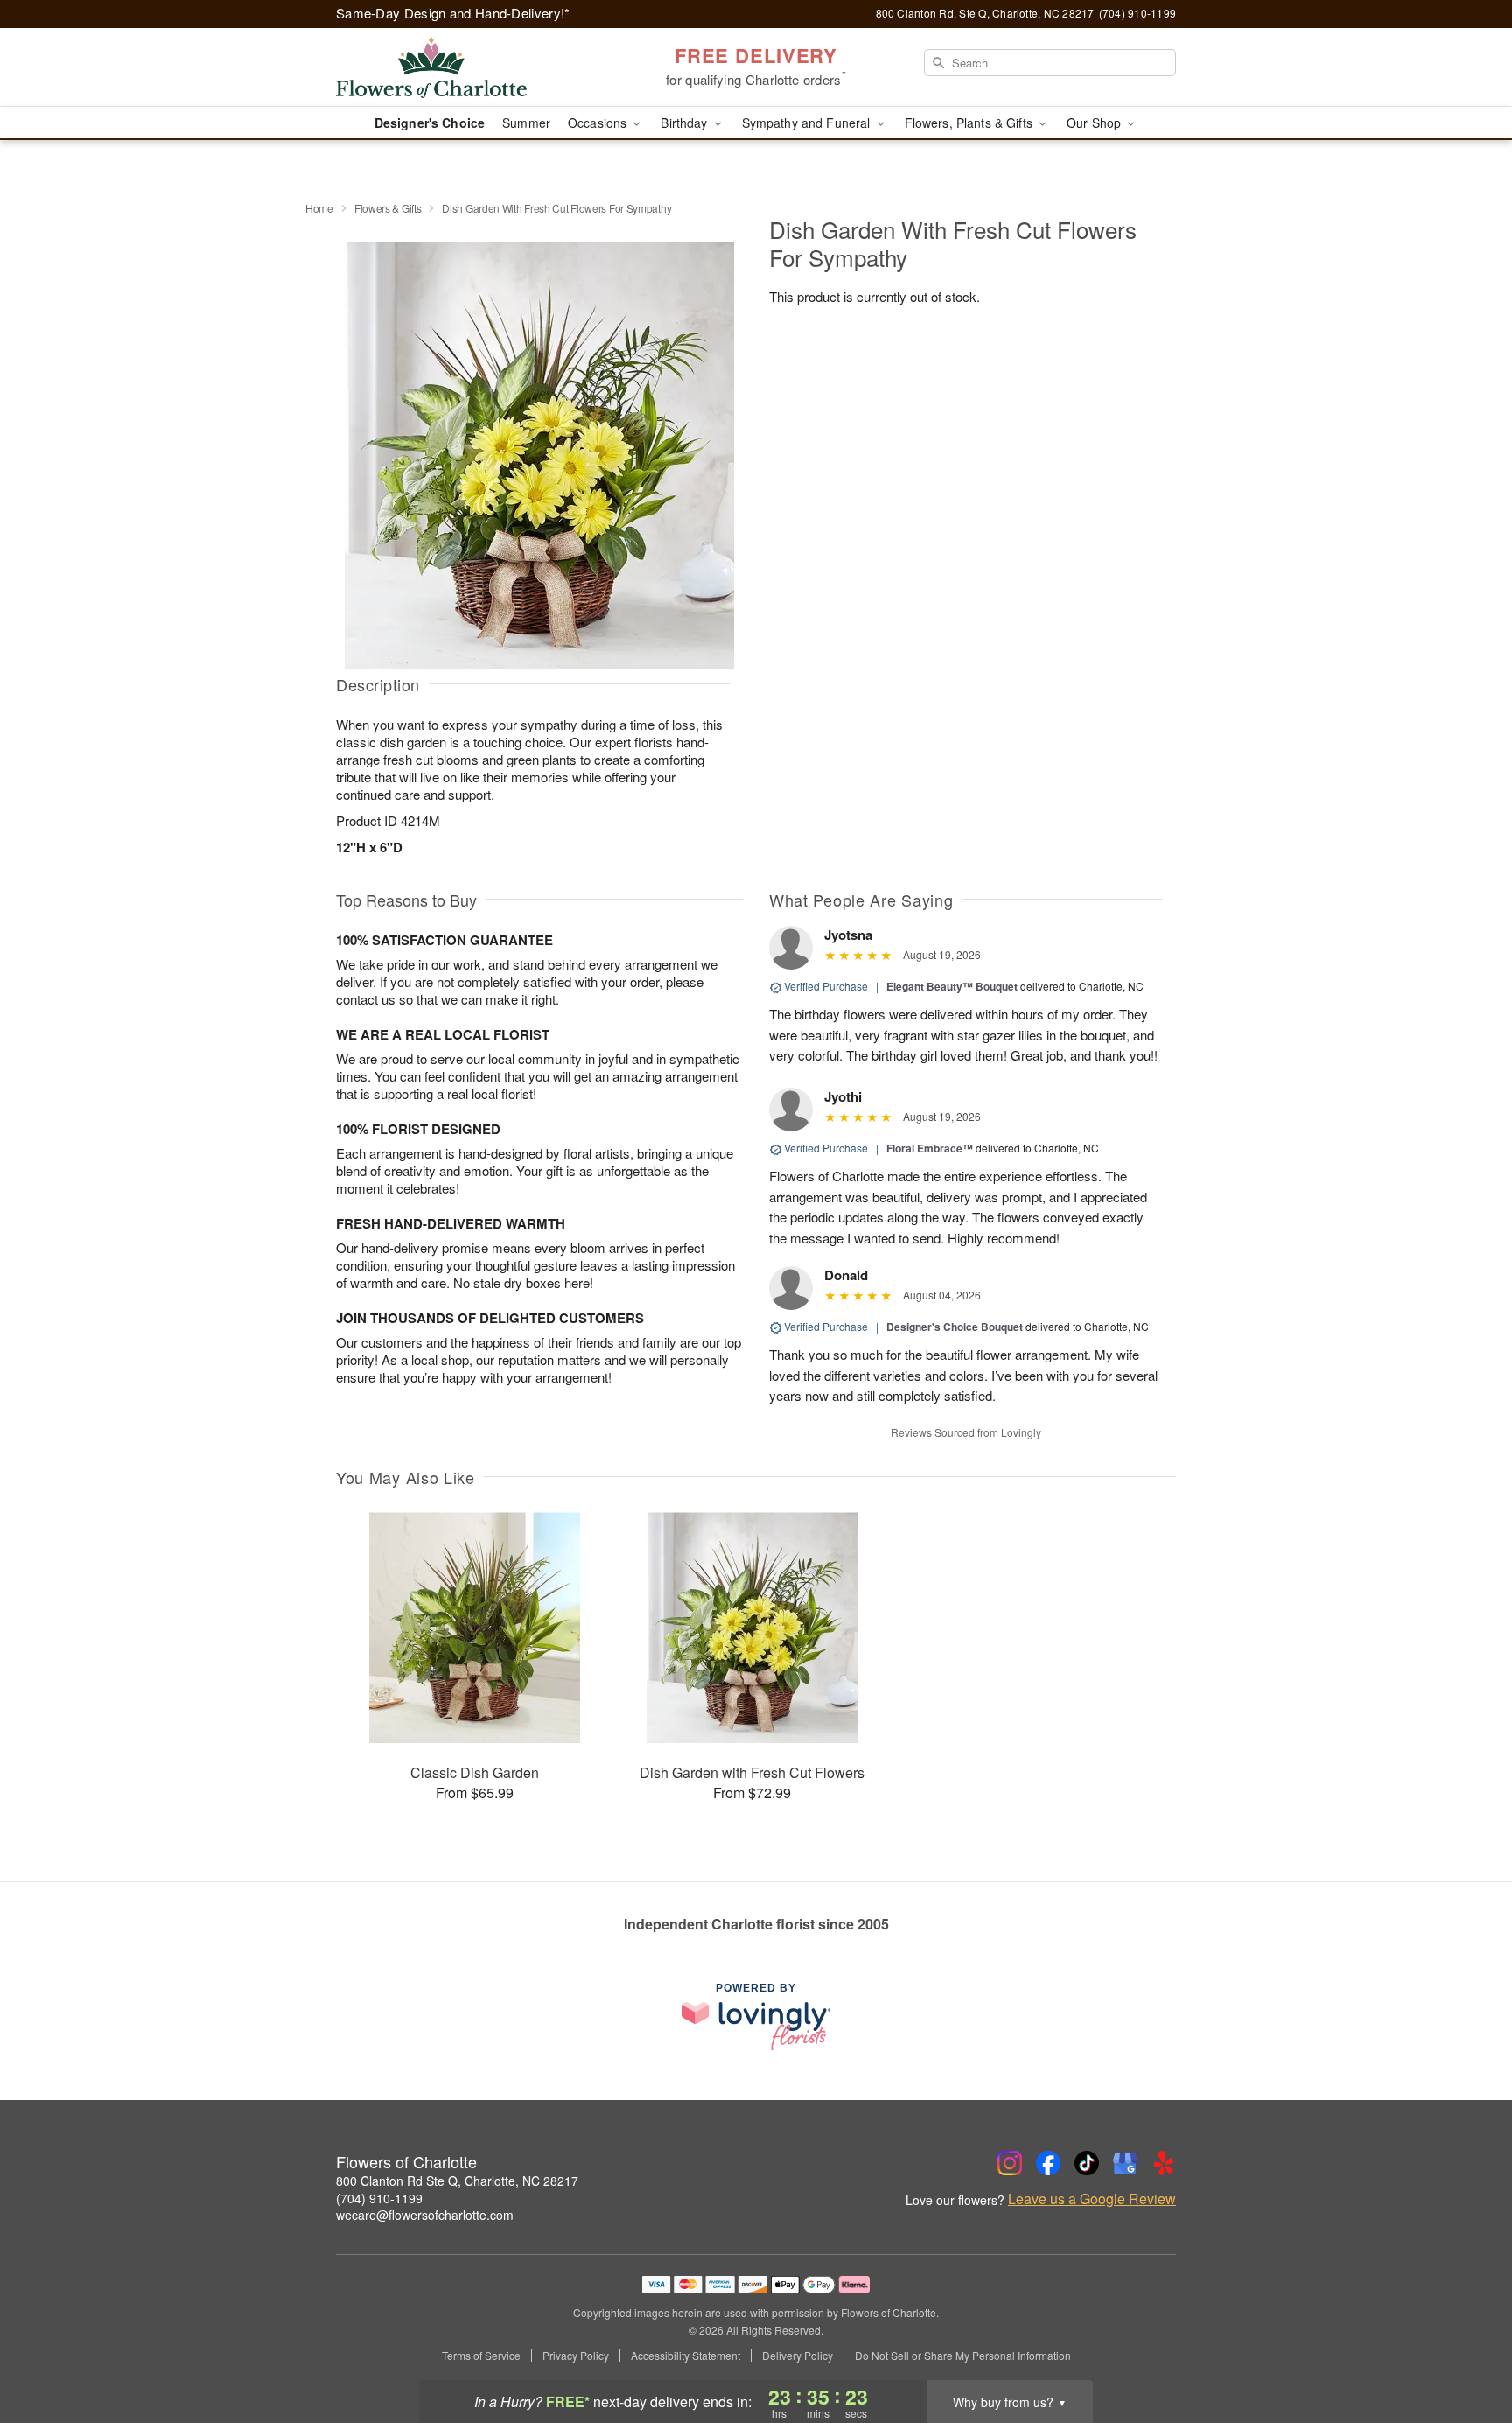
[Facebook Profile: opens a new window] (1048, 2163)
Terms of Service (481, 2356)
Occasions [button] (599, 123)
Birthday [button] (686, 123)
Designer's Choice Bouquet (955, 1327)
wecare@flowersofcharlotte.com (425, 2215)
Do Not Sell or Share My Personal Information (963, 2356)
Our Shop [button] (1095, 123)
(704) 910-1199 (379, 2198)
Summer (526, 123)
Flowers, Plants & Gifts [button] (970, 123)
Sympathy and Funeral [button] (808, 123)
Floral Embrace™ (930, 1148)
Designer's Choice (430, 123)
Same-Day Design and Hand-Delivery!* (453, 13)
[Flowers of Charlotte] (462, 67)
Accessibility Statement (686, 2356)
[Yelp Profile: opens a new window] (1164, 2163)
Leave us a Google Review (1092, 2199)
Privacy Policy (576, 2356)
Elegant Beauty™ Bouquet (952, 986)
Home (319, 208)
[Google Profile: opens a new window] (1125, 2163)
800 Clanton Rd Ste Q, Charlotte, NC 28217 (457, 2181)
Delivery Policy (798, 2356)
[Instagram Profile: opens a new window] (1010, 2163)
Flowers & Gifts (388, 208)
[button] (1466, 2349)
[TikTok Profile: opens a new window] (1087, 2163)
